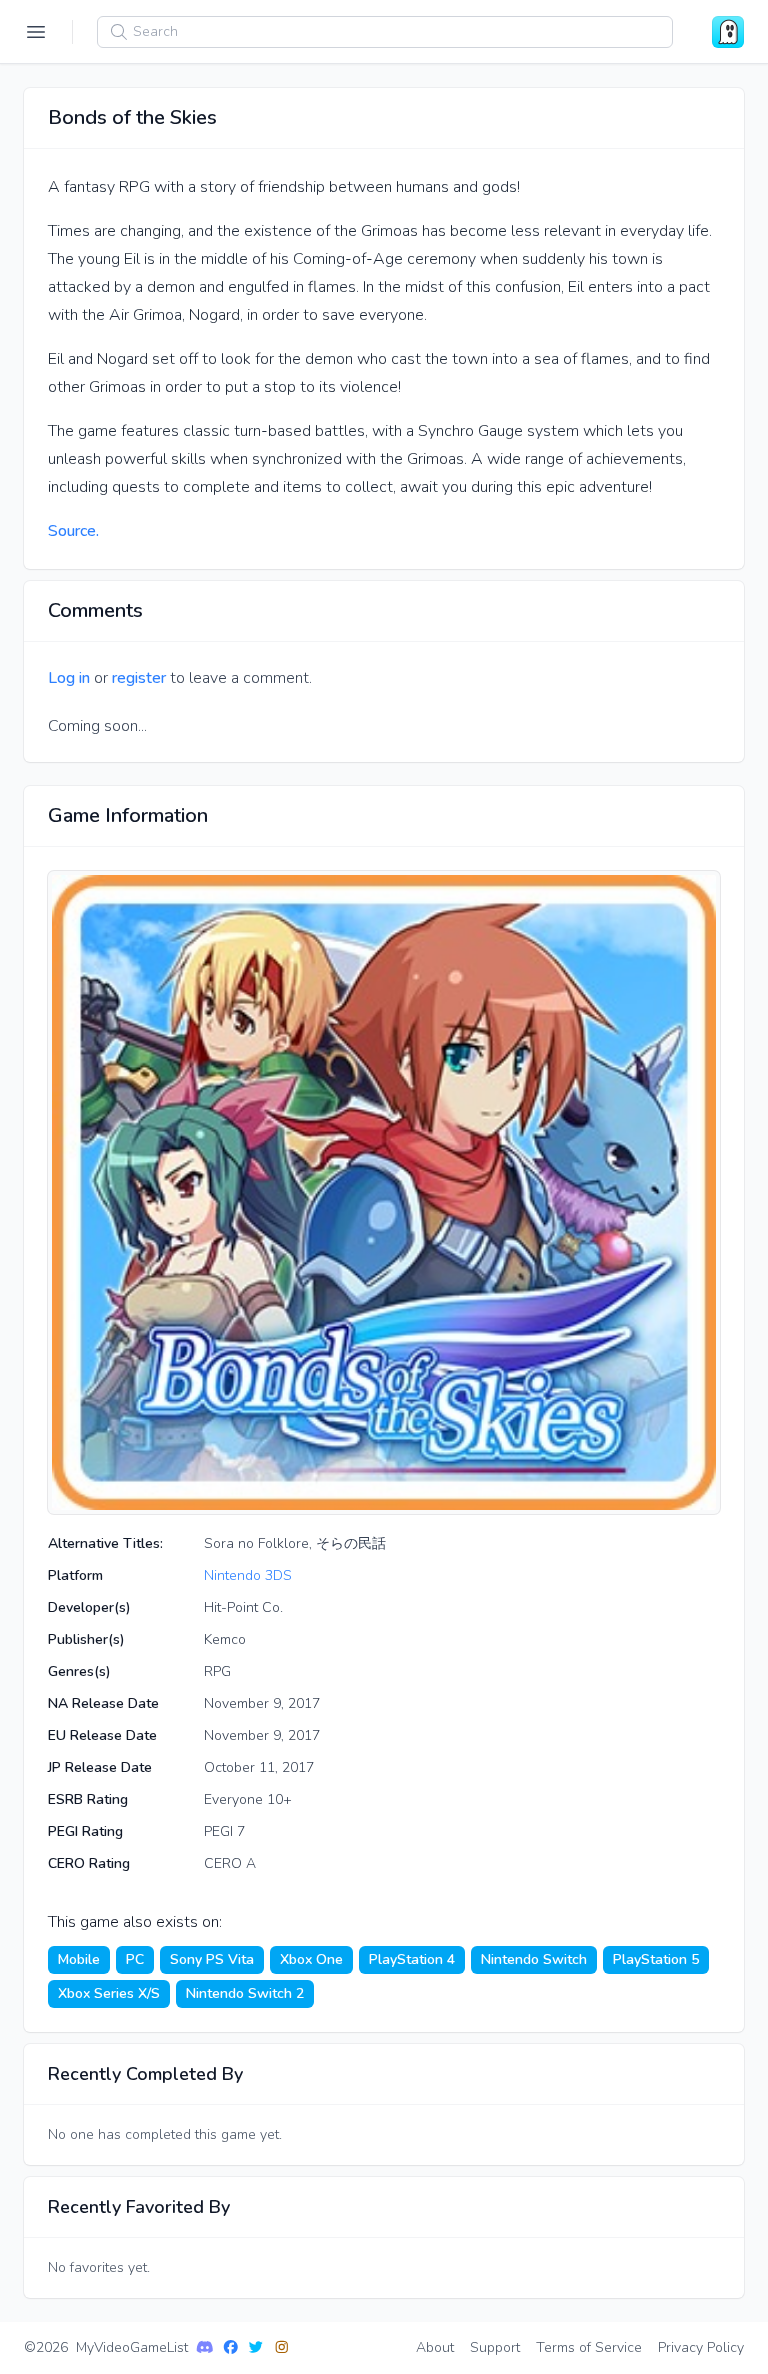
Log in (69, 678)
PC (135, 1959)
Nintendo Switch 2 (245, 1993)
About (435, 2347)
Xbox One (311, 1959)
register (139, 678)
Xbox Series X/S (109, 1993)
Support (495, 2347)
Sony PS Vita (212, 1959)
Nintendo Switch (534, 1959)
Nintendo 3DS (248, 1575)
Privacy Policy (701, 2347)
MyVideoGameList (132, 2347)
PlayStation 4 (412, 1959)
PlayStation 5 (656, 1959)
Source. (73, 531)
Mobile (79, 1959)
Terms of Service (589, 2347)
